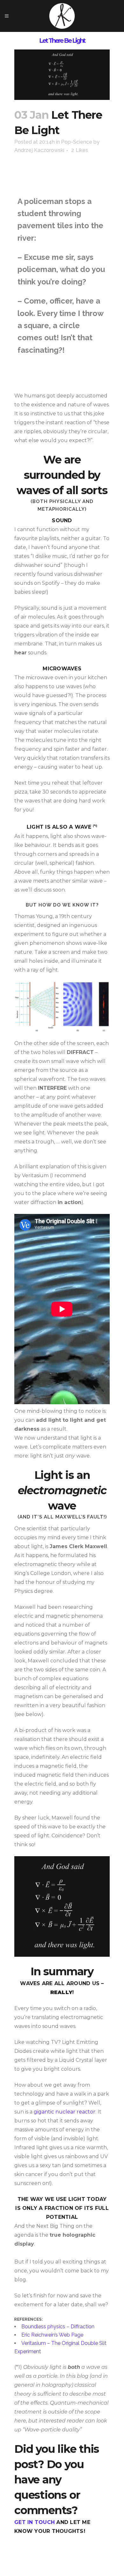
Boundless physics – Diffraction (58, 2327)
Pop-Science (77, 142)
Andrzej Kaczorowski (39, 150)
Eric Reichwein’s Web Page (52, 2335)
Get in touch (34, 2522)
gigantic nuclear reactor (65, 2112)
